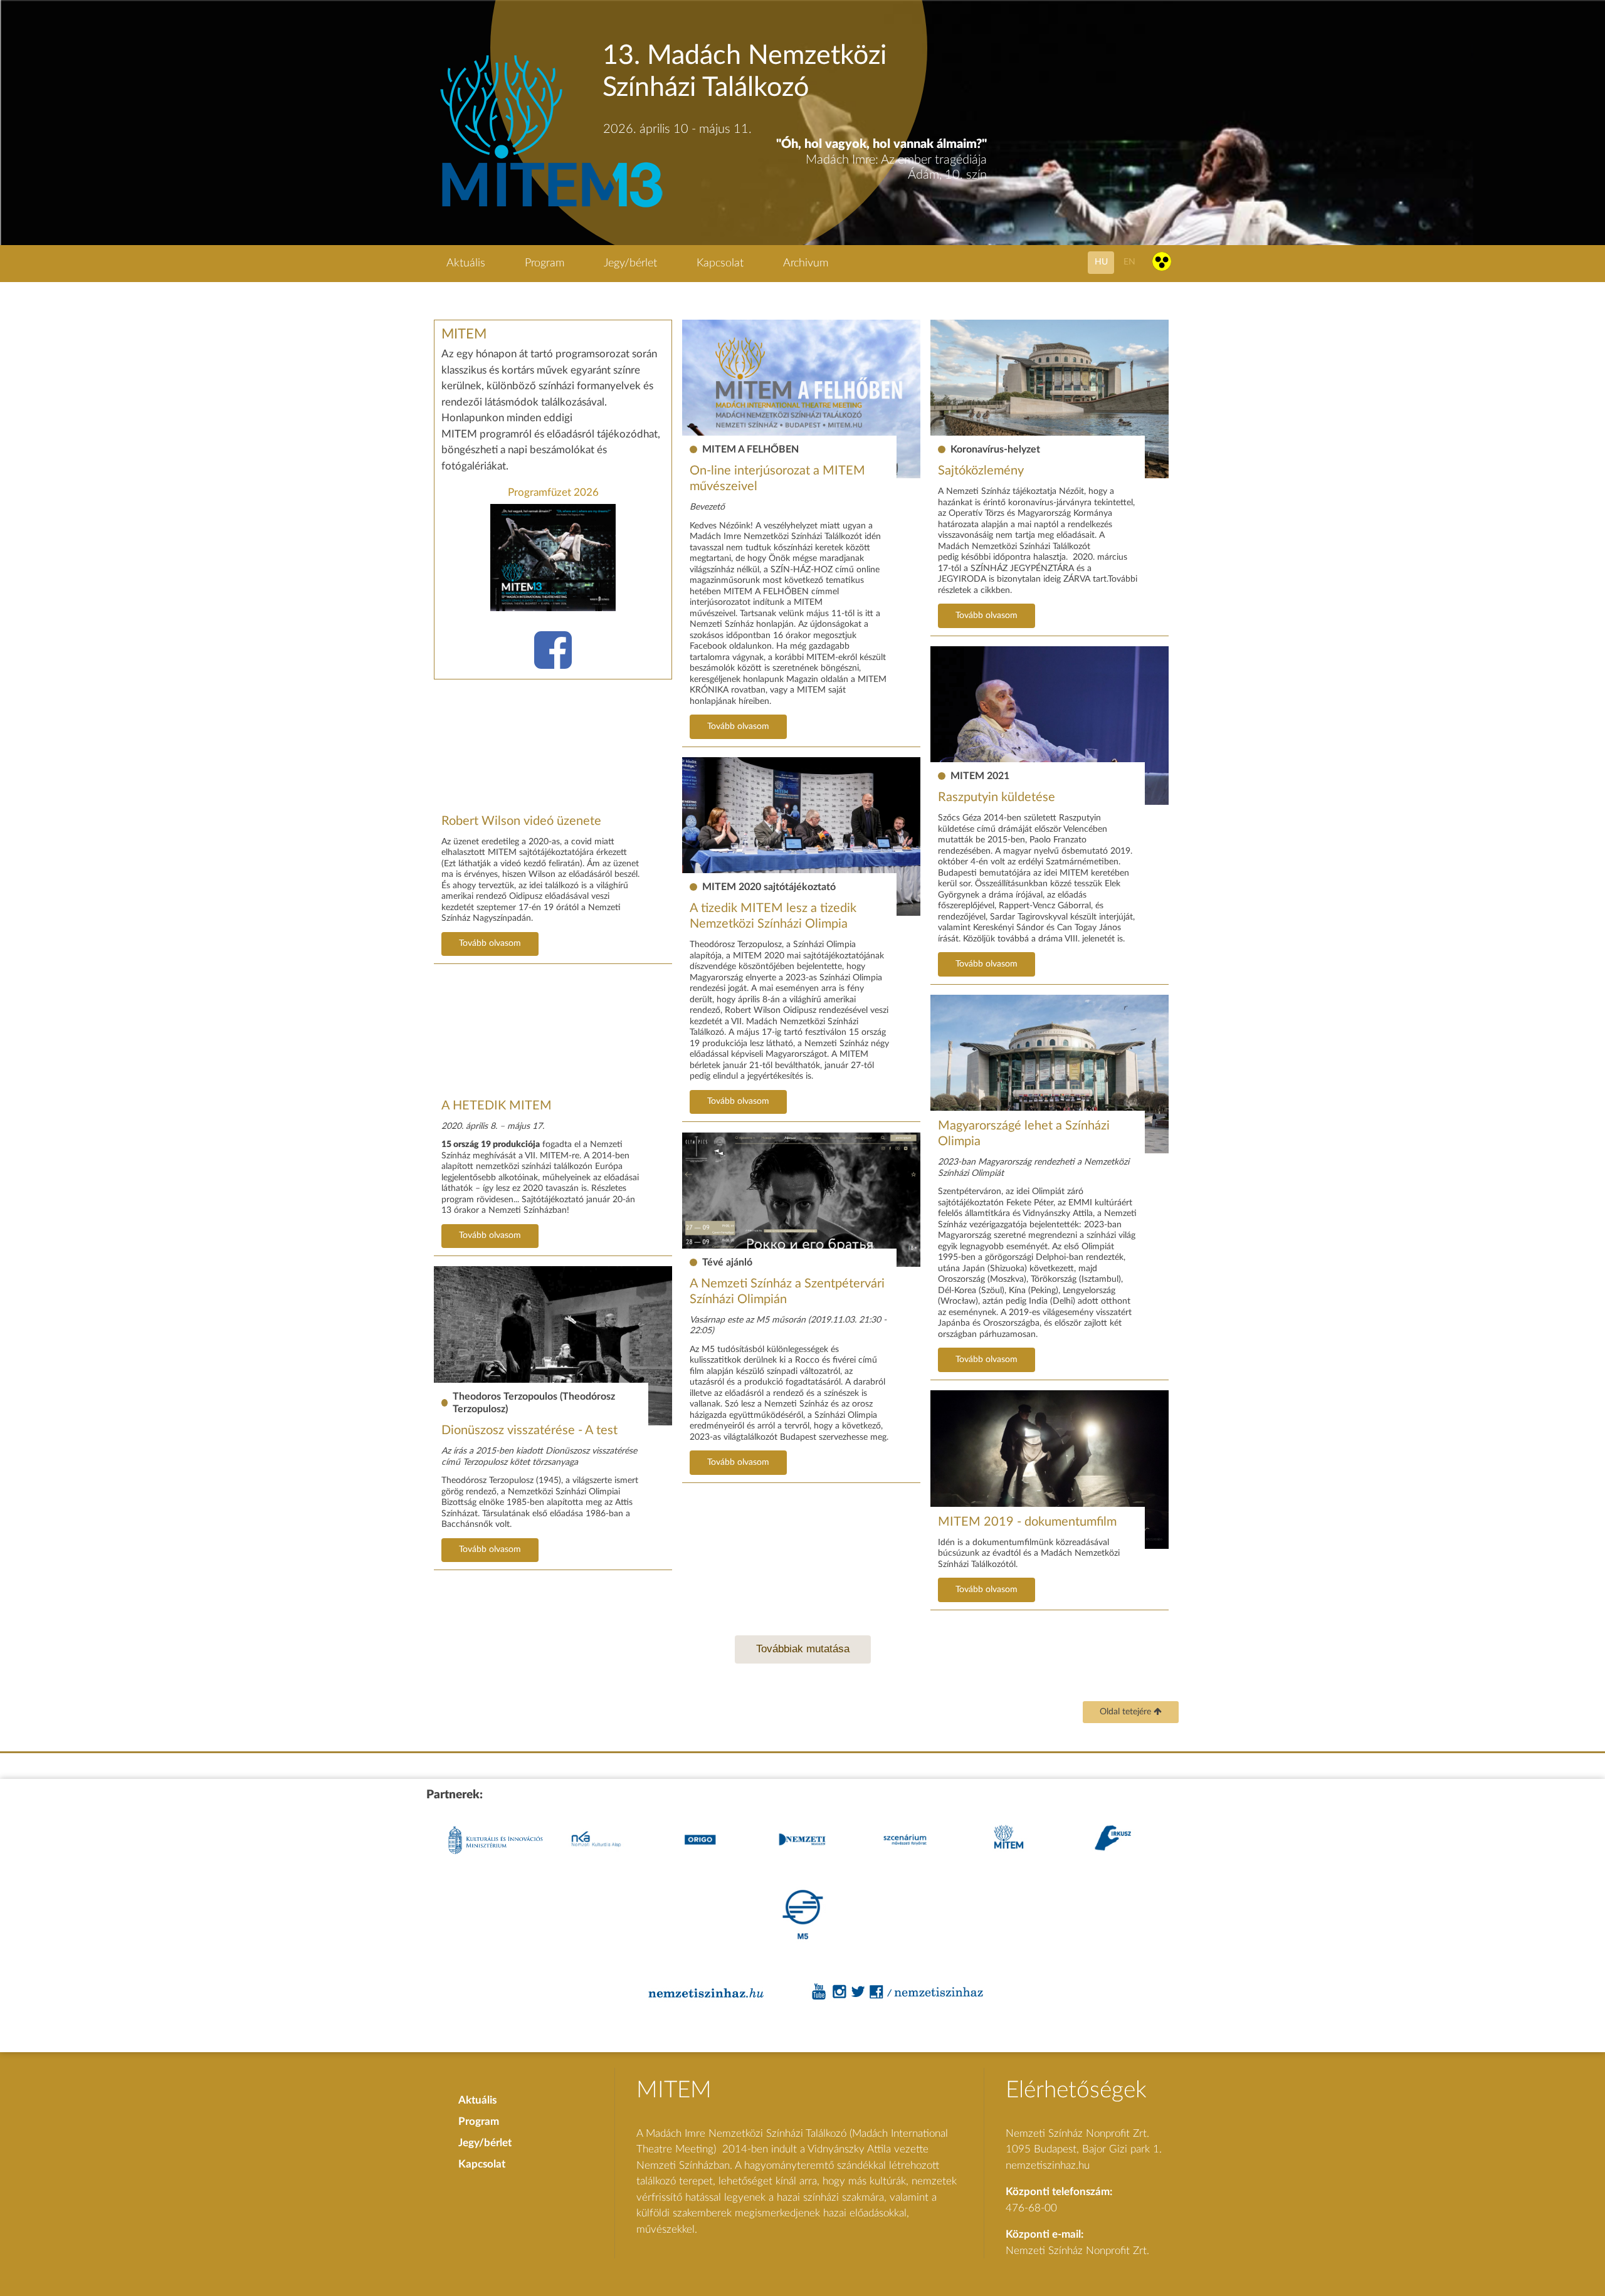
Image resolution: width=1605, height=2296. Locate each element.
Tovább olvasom (738, 726)
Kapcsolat (720, 263)
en (1129, 262)
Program (545, 263)
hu (1101, 262)
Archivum (806, 263)
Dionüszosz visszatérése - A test (529, 1430)
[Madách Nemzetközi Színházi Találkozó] (550, 209)
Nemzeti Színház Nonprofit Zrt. (1077, 2251)
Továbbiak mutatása (803, 1649)
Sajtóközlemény (981, 471)
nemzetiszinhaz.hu (1048, 2165)
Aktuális (466, 263)
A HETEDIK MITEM (497, 1106)
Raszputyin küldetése (997, 797)
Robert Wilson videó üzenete (521, 821)
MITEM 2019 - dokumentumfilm (1027, 1522)
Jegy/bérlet (630, 263)
